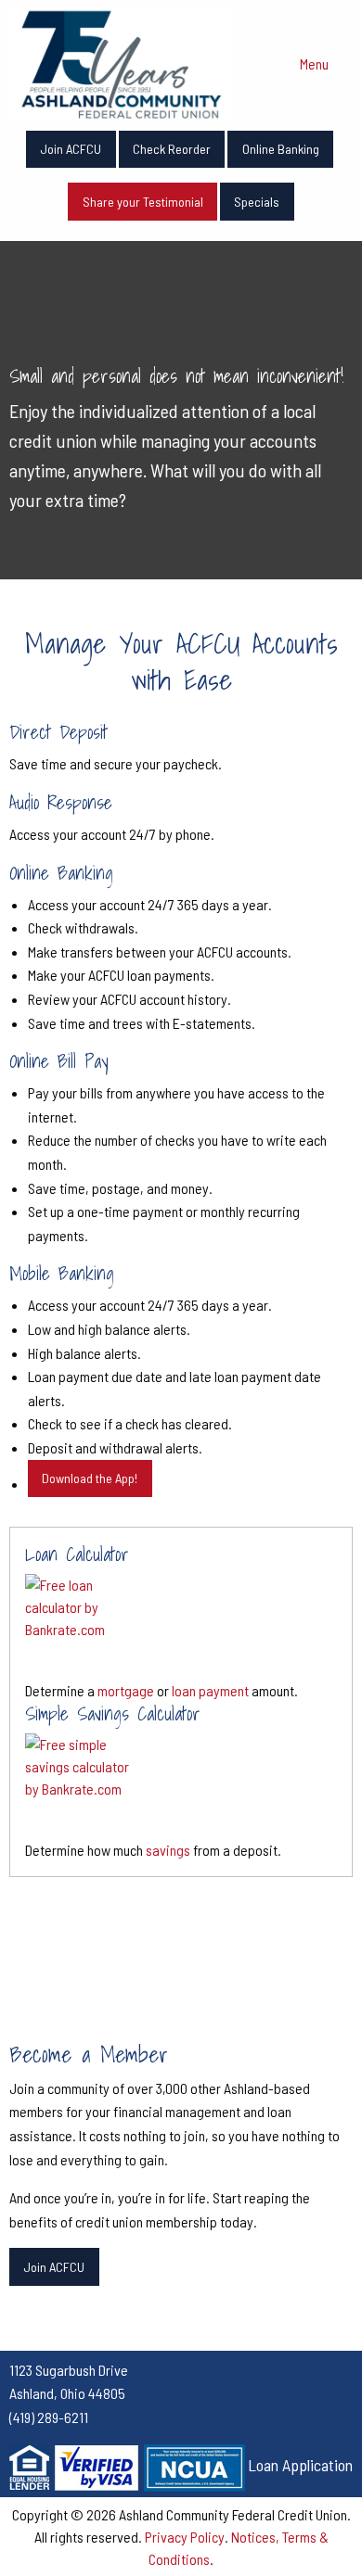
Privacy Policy (185, 2537)
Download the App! (90, 1478)
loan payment (210, 1690)
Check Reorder (172, 149)
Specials (257, 202)
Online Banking (281, 149)
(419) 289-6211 (49, 2417)
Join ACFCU (71, 149)
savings (168, 1850)
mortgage (126, 1690)
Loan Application (300, 2465)
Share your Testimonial (143, 202)
